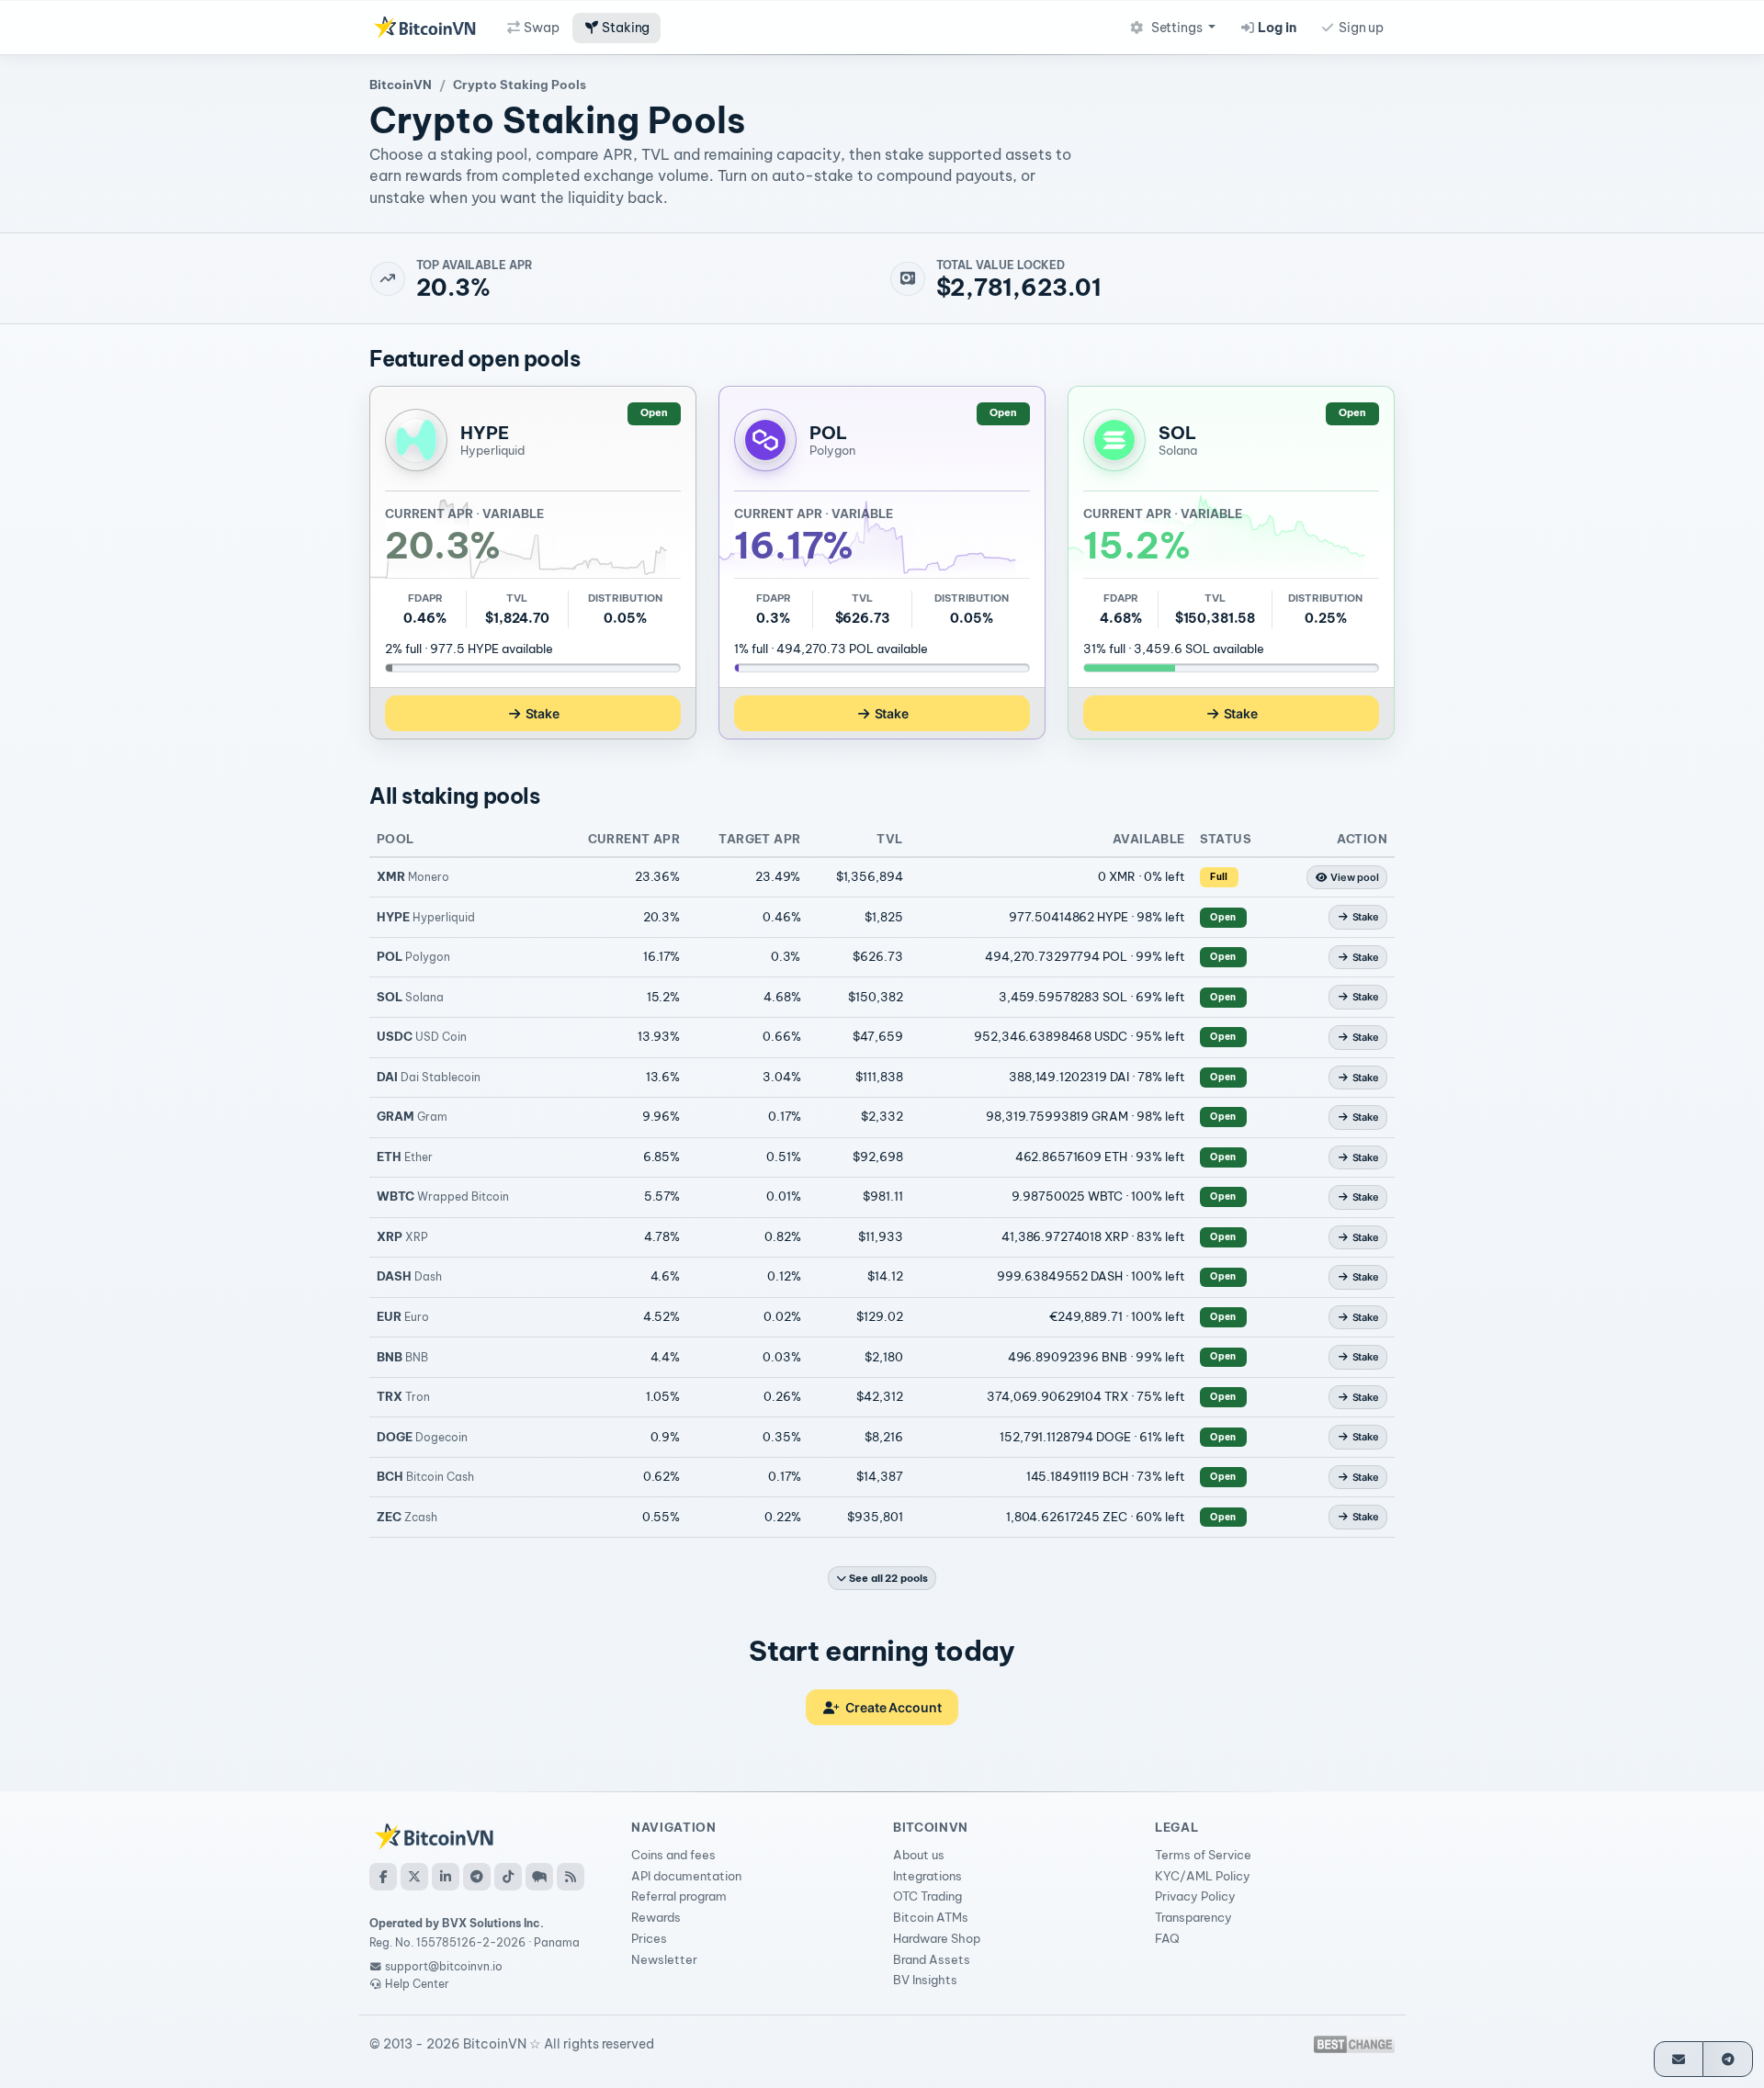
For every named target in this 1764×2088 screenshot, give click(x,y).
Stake (559, 712)
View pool (1357, 877)
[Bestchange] (1354, 2044)
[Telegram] (477, 1877)
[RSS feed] (571, 1877)
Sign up (1360, 28)
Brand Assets (932, 1959)
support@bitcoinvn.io (444, 1966)
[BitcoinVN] (424, 28)
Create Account (892, 1707)
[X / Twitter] (414, 1877)
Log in (1276, 28)
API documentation (686, 1876)
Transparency (1193, 1917)
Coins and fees (673, 1855)
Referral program (679, 1896)
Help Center (416, 1984)
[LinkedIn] (446, 1877)
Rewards (656, 1917)
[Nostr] (539, 1877)
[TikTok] (508, 1877)
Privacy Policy (1195, 1896)
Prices (649, 1938)
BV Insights (925, 1980)
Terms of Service (1203, 1855)
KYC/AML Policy (1203, 1876)
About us (919, 1855)
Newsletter (664, 1959)
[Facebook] (383, 1877)
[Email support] (1679, 2059)
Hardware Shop (937, 1938)
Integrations (927, 1876)
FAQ (1167, 1938)
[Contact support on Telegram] (1728, 2059)
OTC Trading (927, 1896)
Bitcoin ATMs (931, 1917)
